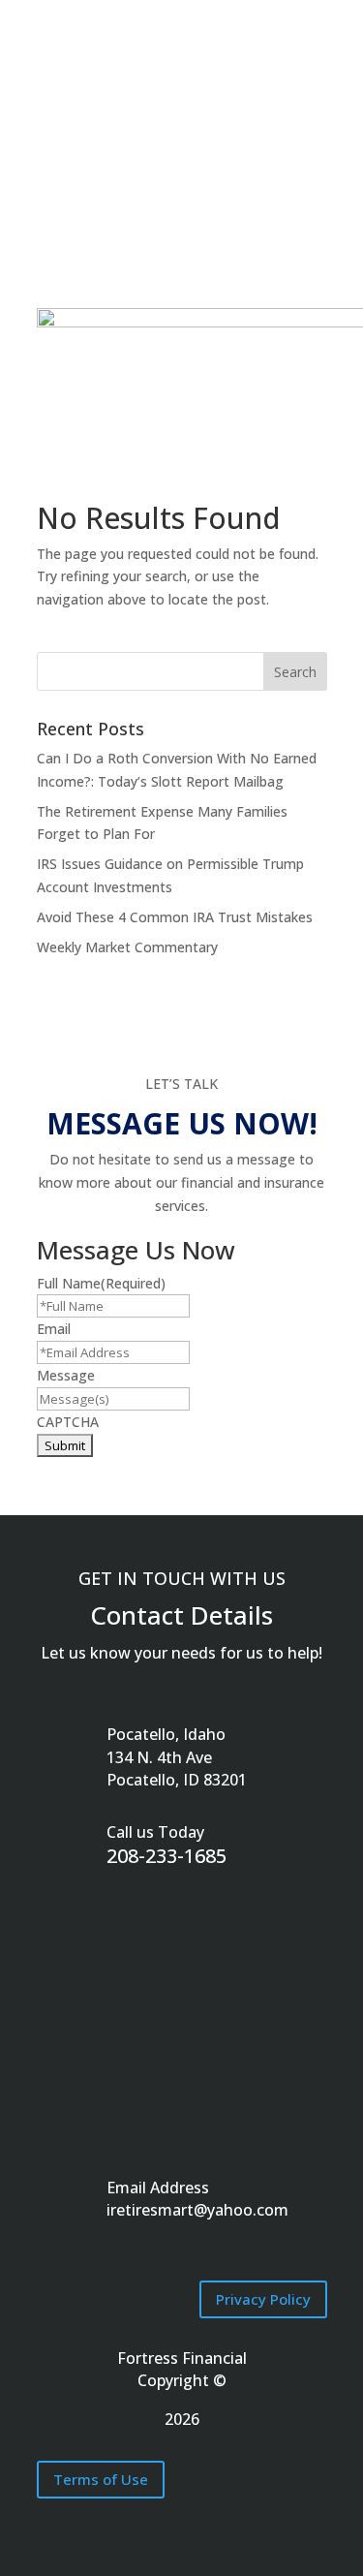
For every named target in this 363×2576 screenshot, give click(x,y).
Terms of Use (101, 2479)
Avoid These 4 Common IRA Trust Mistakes (175, 917)
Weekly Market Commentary (127, 947)
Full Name (101, 1283)
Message (66, 1375)
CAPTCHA (68, 1422)
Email (54, 1329)
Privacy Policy (263, 2299)
